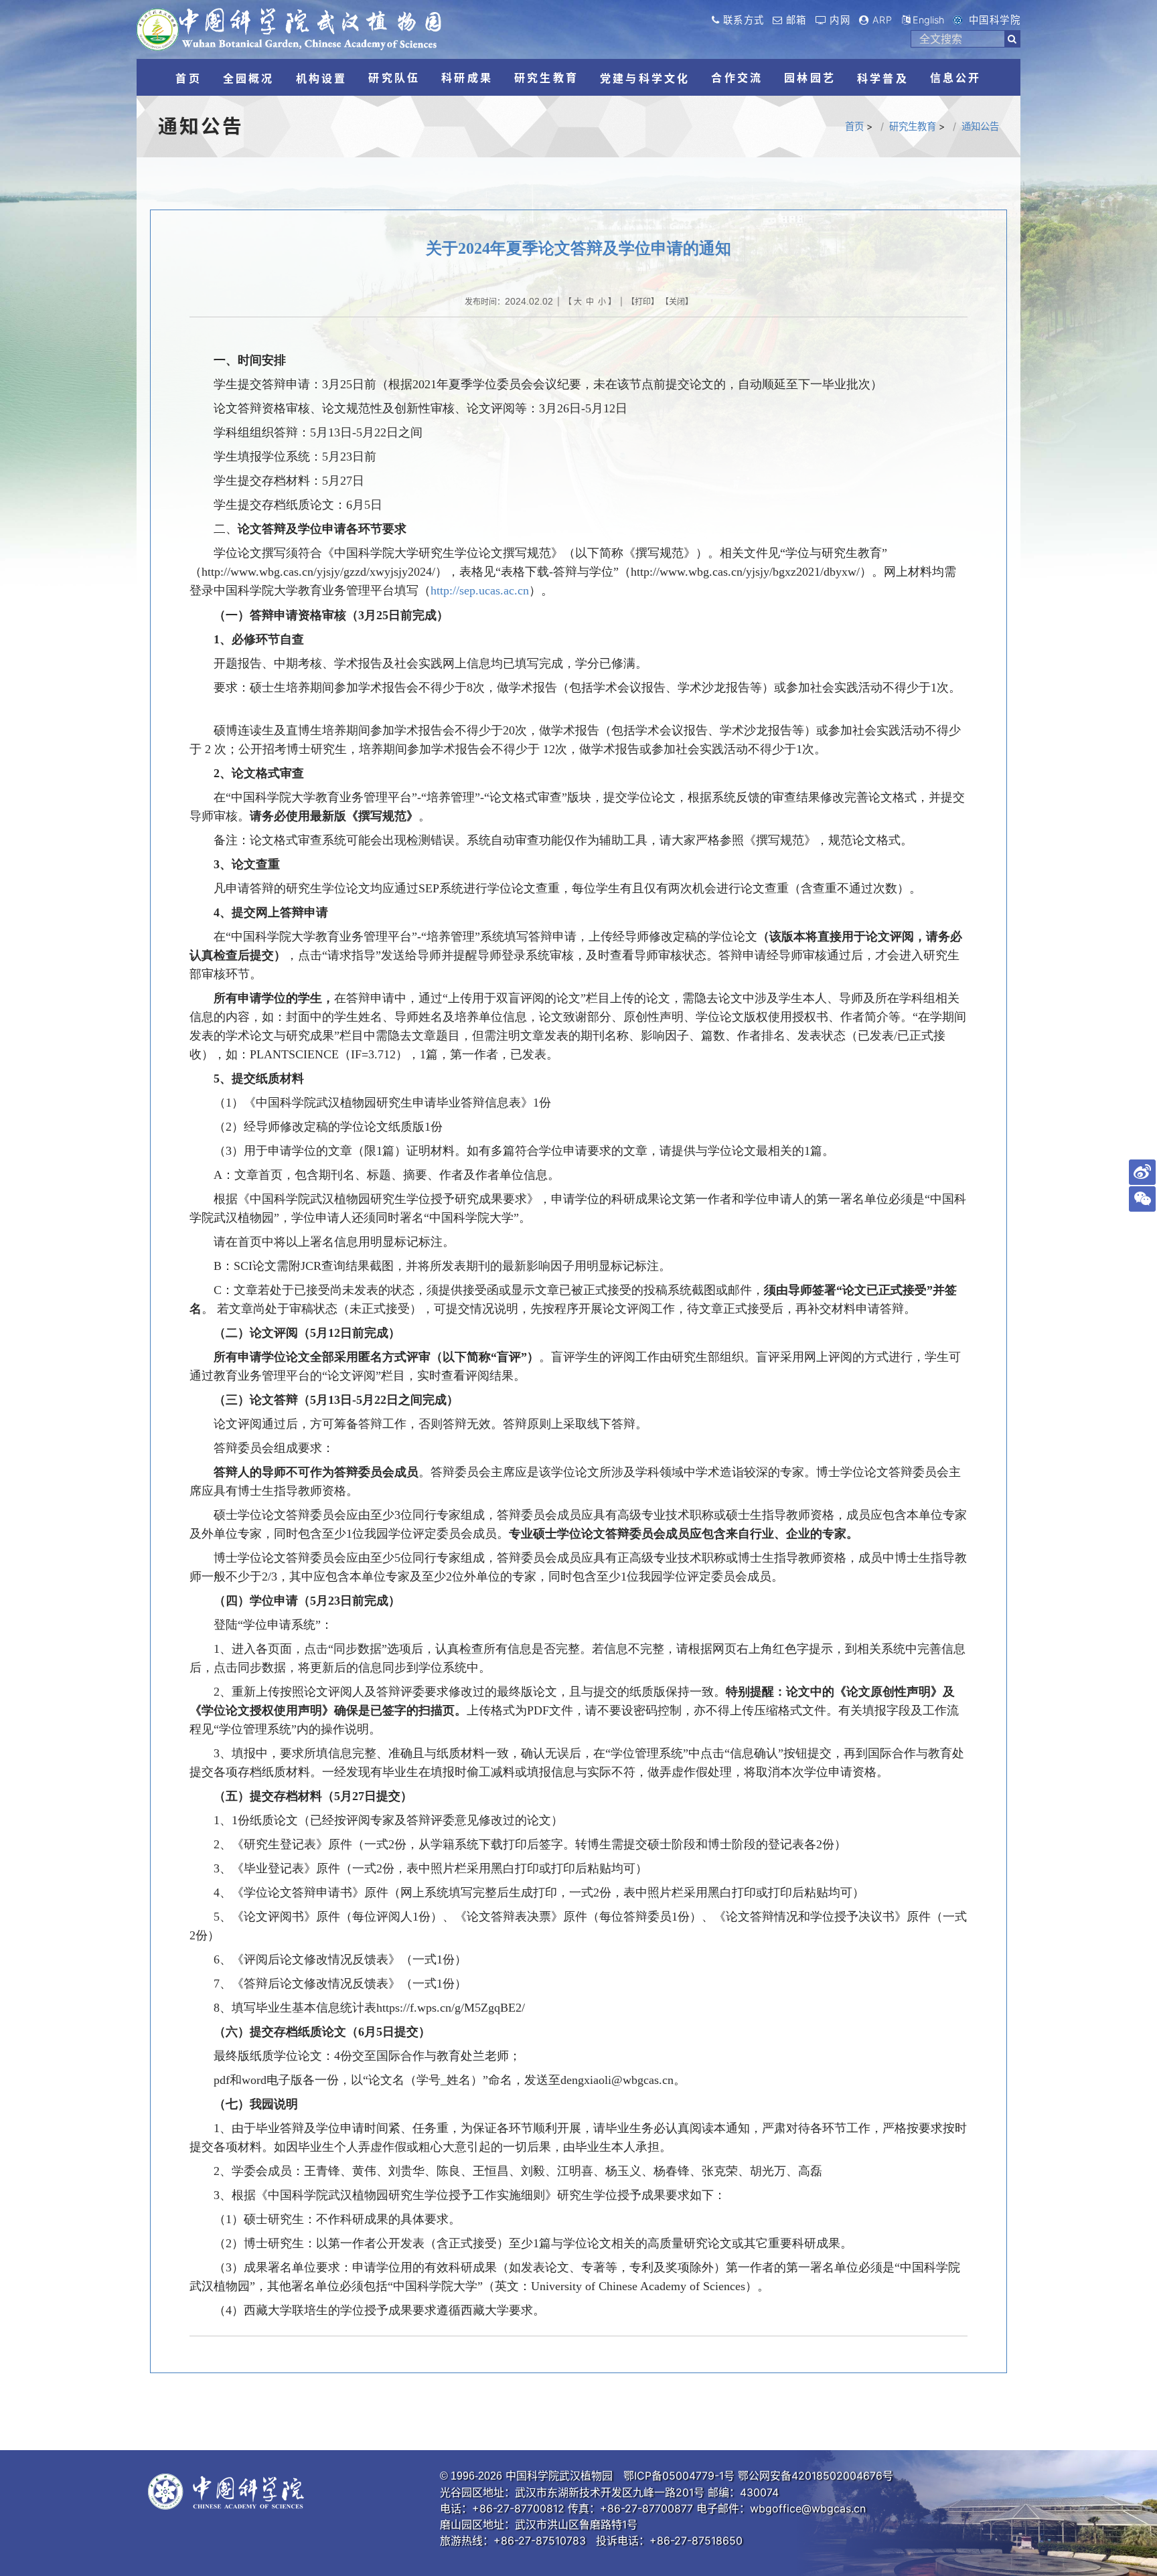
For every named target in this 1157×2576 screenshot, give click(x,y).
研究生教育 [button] (546, 78)
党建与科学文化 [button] (645, 78)
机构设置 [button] (322, 78)
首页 (854, 126)
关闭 (677, 302)
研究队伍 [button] (394, 78)
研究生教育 (913, 126)
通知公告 (980, 126)
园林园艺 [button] (810, 78)
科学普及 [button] (883, 78)
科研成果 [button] (467, 78)
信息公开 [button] (956, 78)
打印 (643, 302)
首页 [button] (188, 78)
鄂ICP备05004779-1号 (679, 2476)
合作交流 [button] (737, 78)
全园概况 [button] (249, 78)
